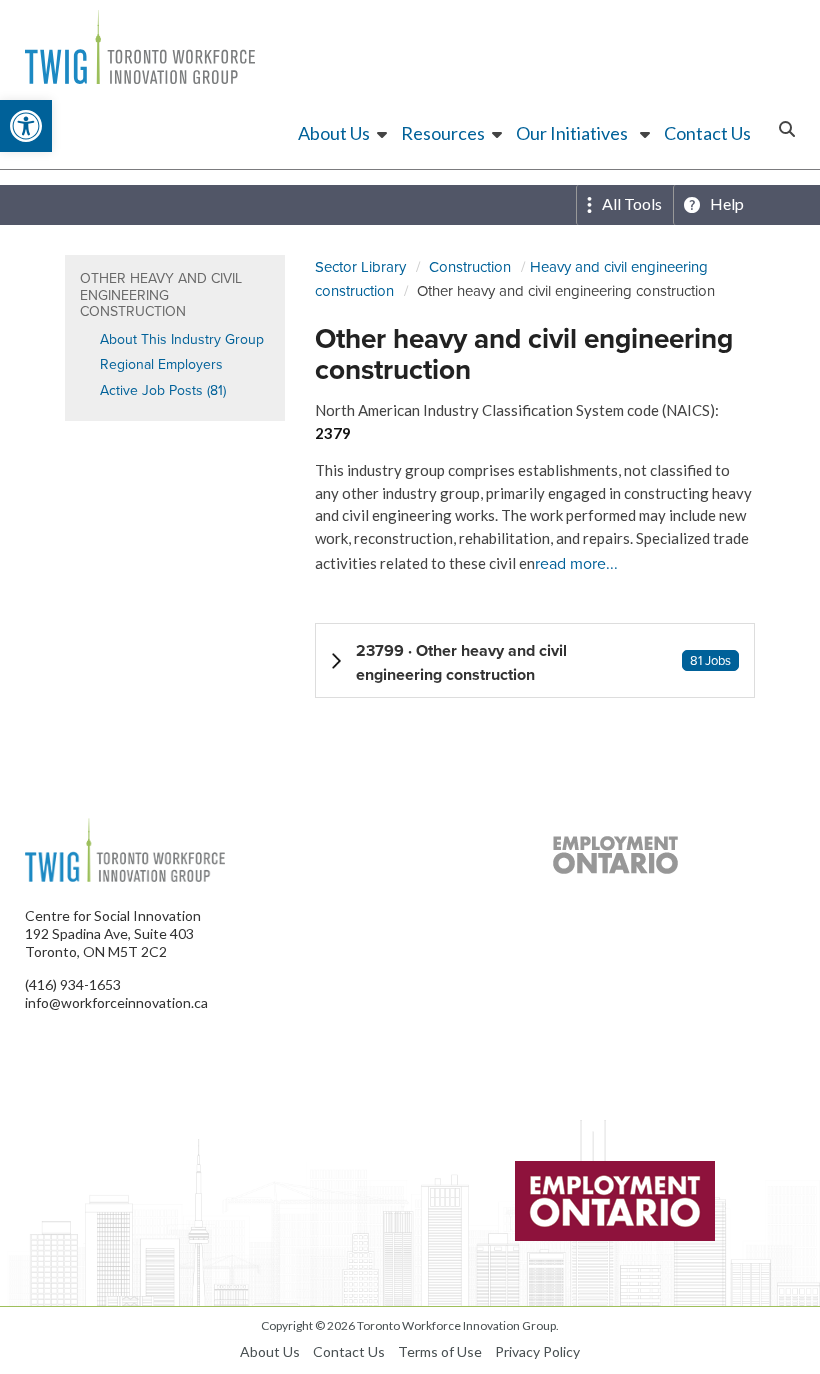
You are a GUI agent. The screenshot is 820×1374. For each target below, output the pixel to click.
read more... (576, 563)
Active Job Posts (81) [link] (163, 390)
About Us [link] (334, 133)
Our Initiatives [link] (572, 133)
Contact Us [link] (707, 133)
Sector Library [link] (360, 266)
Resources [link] (443, 133)
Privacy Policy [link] (537, 1351)
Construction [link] (470, 266)
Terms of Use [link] (440, 1351)
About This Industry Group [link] (182, 339)
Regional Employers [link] (161, 364)
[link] (26, 126)
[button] (535, 660)
